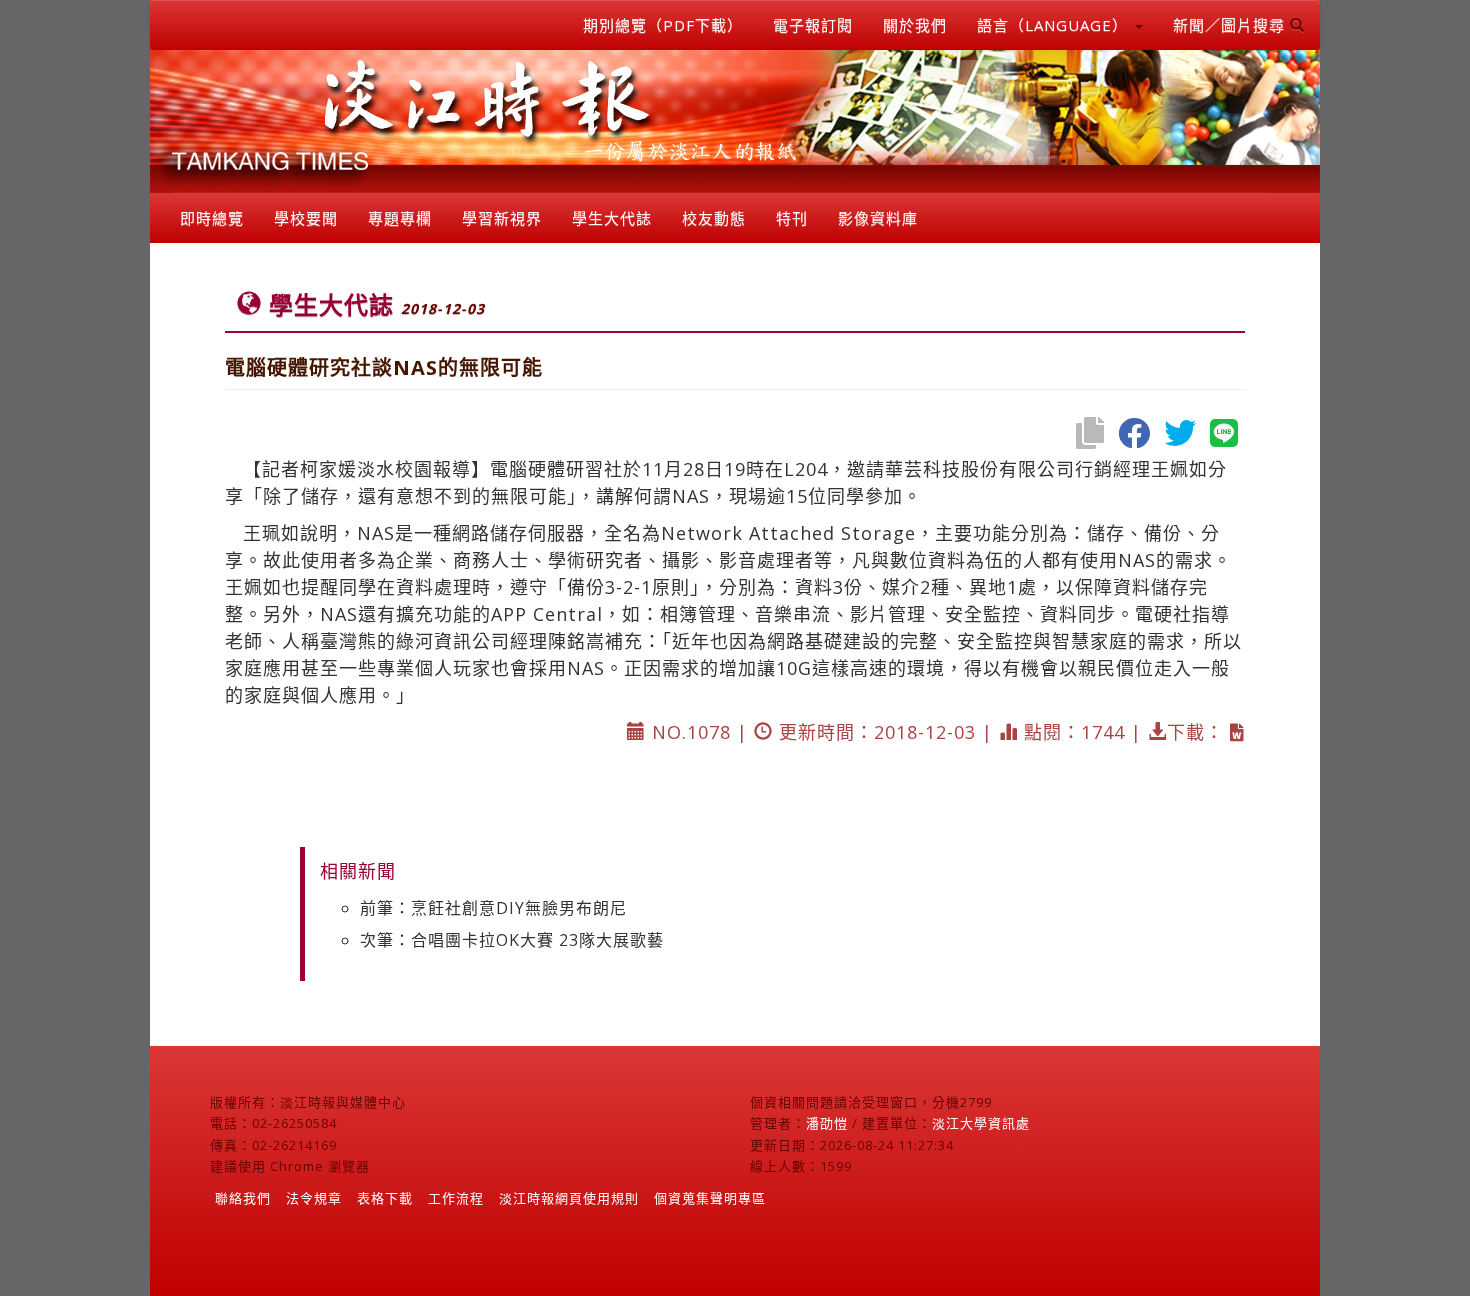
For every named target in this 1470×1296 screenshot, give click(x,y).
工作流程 (456, 1198)
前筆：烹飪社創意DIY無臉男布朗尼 (493, 908)
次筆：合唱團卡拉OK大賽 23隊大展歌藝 (512, 940)
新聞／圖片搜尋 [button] (1231, 25)
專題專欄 (400, 218)
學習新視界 (502, 218)
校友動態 (714, 218)
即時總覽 (212, 218)
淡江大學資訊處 (981, 1123)
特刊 (792, 218)
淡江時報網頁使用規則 (569, 1198)
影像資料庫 (878, 218)
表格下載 (385, 1198)
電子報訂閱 (813, 25)
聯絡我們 (243, 1198)
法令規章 (314, 1198)
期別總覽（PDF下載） (663, 25)
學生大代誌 (612, 218)
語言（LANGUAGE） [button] (1055, 25)
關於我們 (915, 25)
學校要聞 (306, 218)
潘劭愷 (827, 1123)
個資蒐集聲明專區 (710, 1198)
